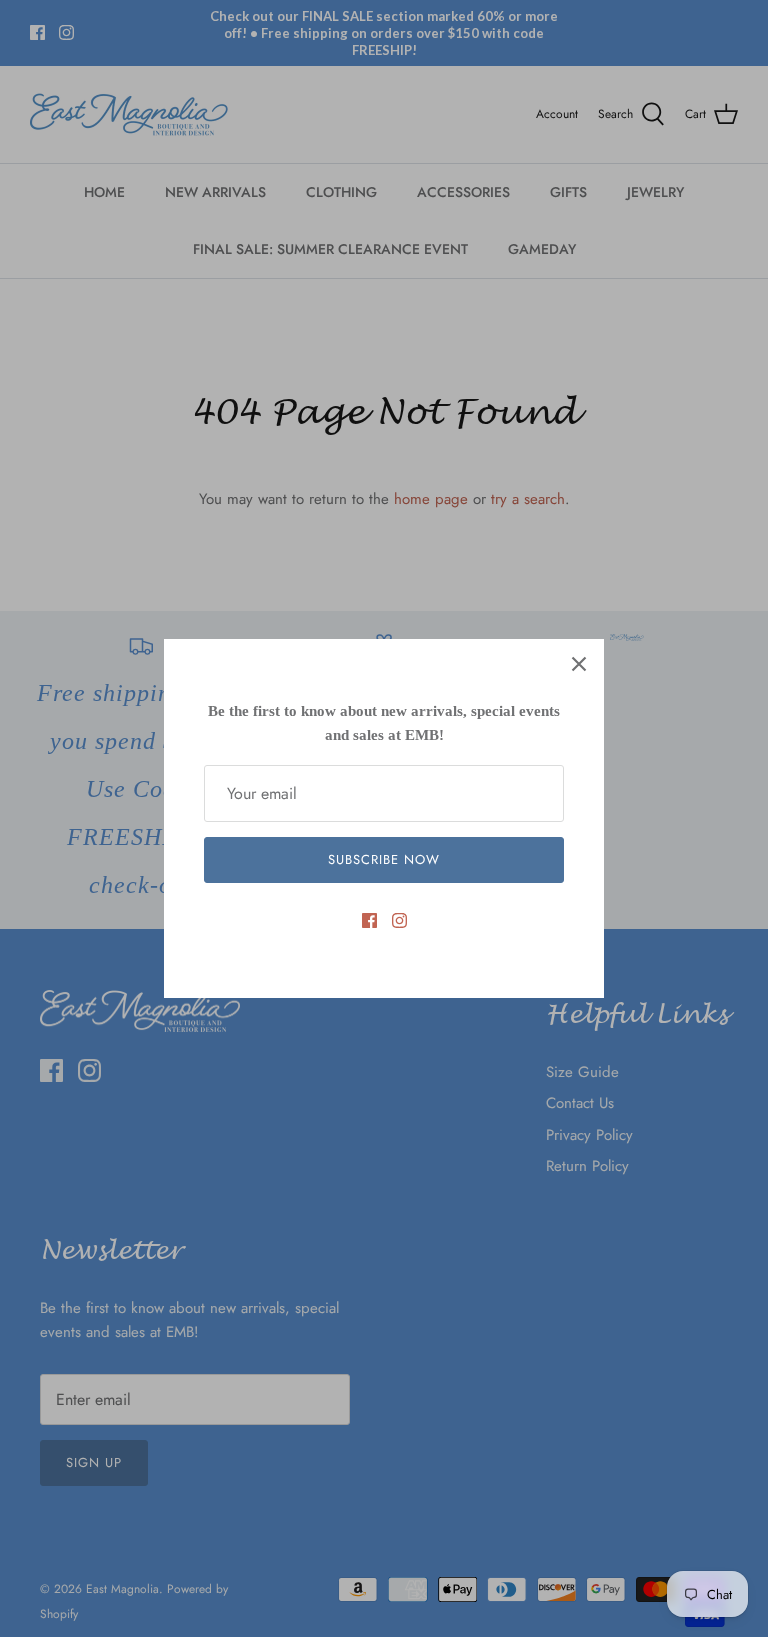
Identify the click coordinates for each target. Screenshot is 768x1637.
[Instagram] (399, 920)
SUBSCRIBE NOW (384, 859)
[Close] (579, 664)
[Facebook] (369, 920)
